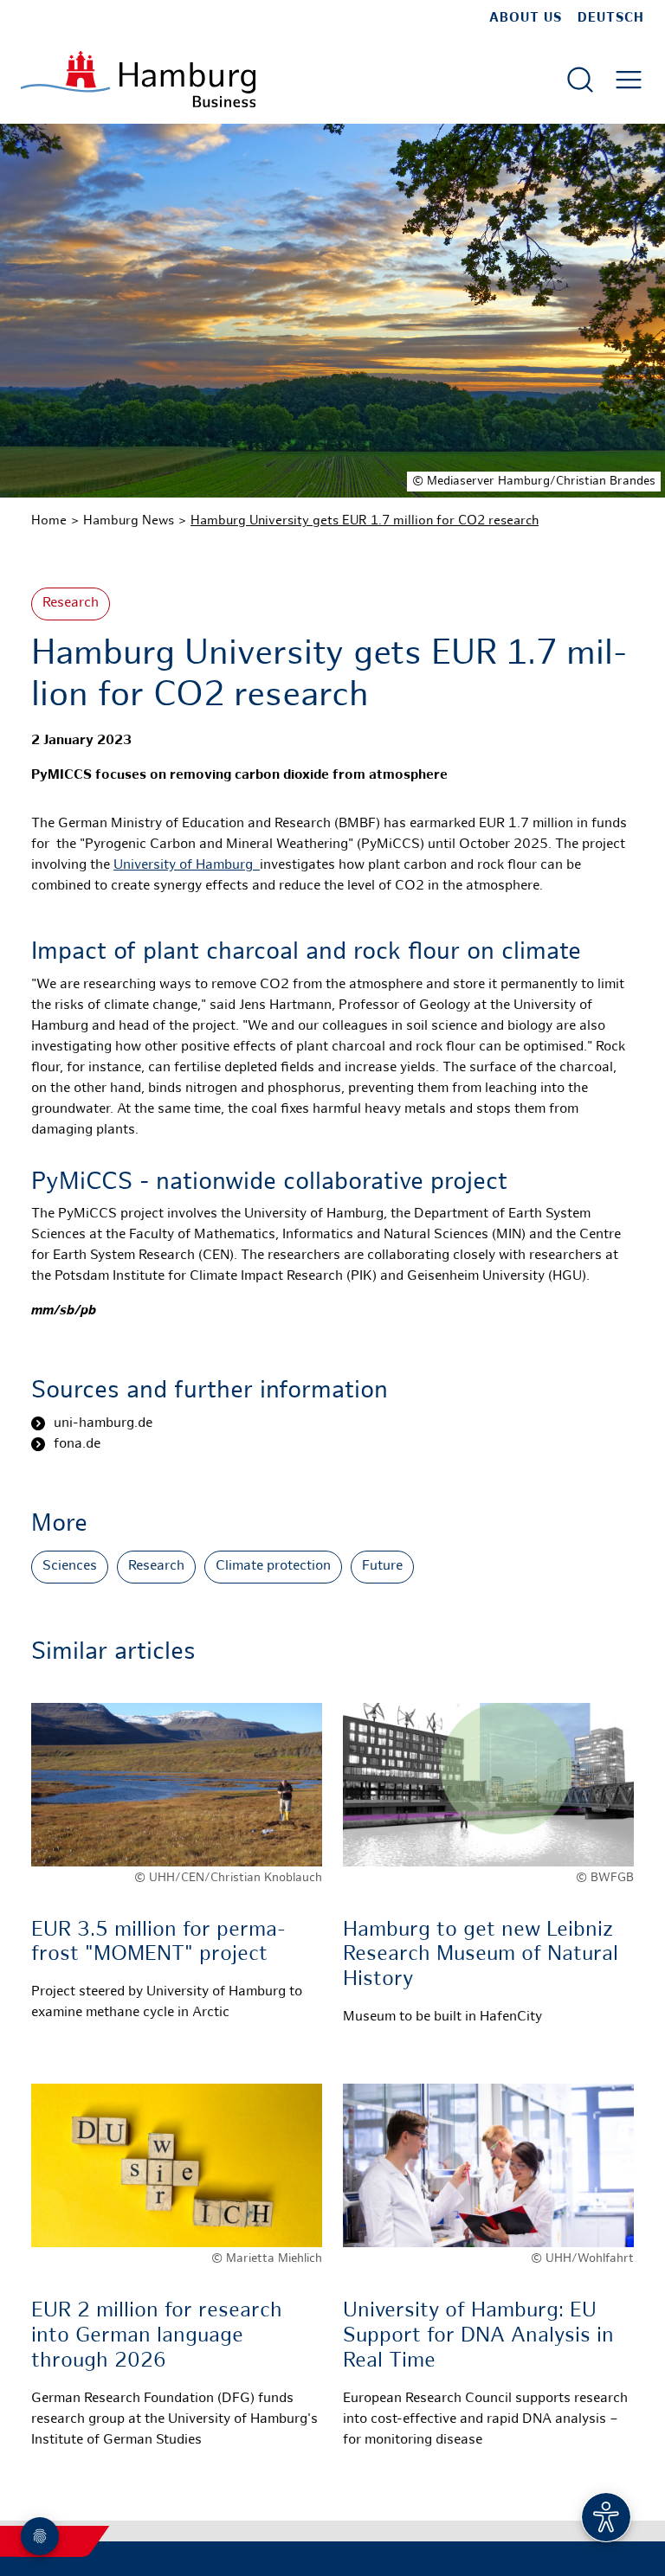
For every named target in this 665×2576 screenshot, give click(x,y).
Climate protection (273, 1567)
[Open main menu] (629, 80)
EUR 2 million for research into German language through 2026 (157, 2337)
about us (526, 18)
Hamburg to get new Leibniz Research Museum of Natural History (481, 1956)
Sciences (70, 1567)
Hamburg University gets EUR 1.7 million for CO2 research (365, 521)
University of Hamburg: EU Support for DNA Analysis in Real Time (478, 2337)
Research (71, 604)
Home (49, 521)
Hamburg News (129, 521)
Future (382, 1567)
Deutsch (611, 18)
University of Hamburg (187, 866)
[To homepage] (138, 79)
